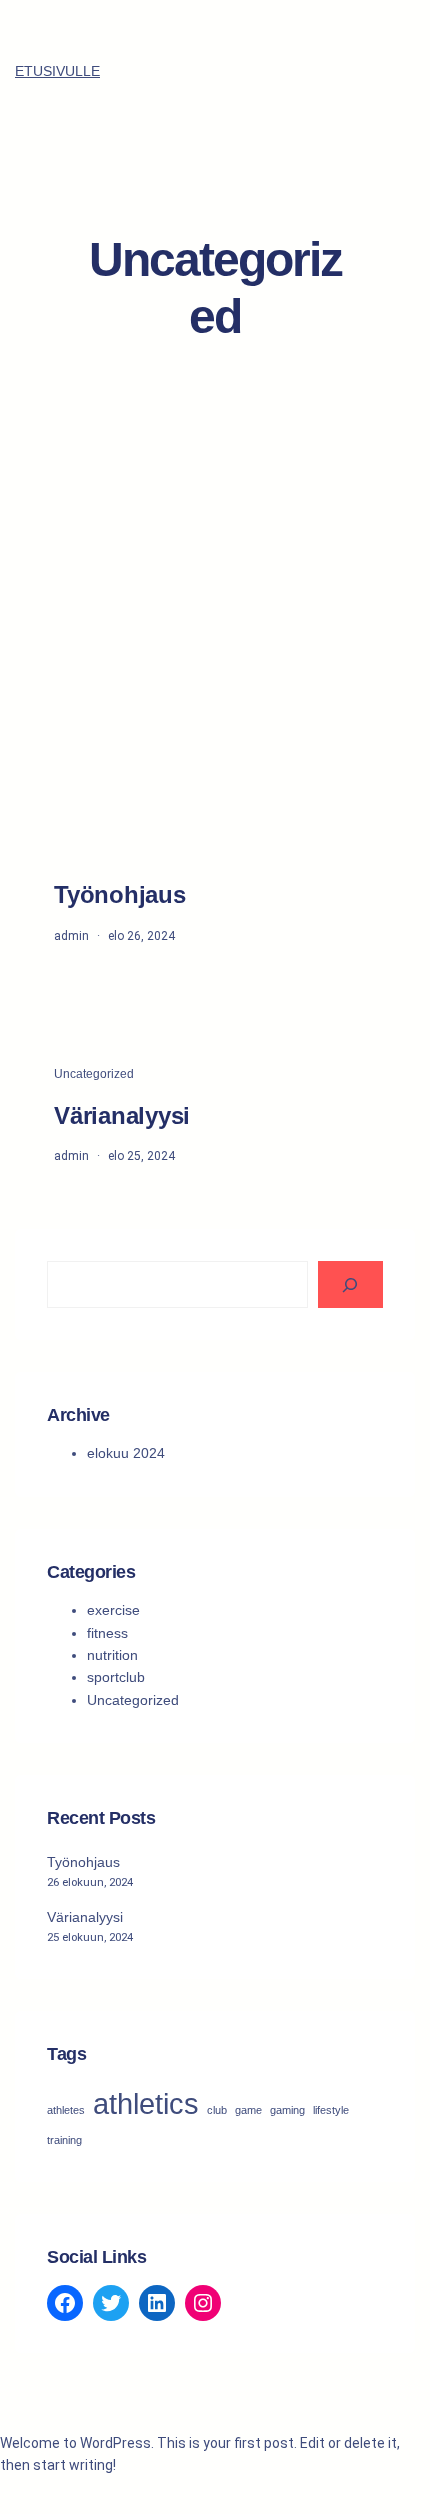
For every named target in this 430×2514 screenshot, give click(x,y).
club (217, 2110)
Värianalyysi (122, 1115)
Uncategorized (94, 1074)
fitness (107, 1633)
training (64, 2140)
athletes (66, 2110)
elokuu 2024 (126, 1453)
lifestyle (331, 2110)
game (248, 2110)
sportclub (116, 1677)
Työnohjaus (120, 894)
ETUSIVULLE (57, 71)
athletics (146, 2103)
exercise (113, 1610)
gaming (287, 2110)
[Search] (350, 1284)
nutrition (112, 1655)
